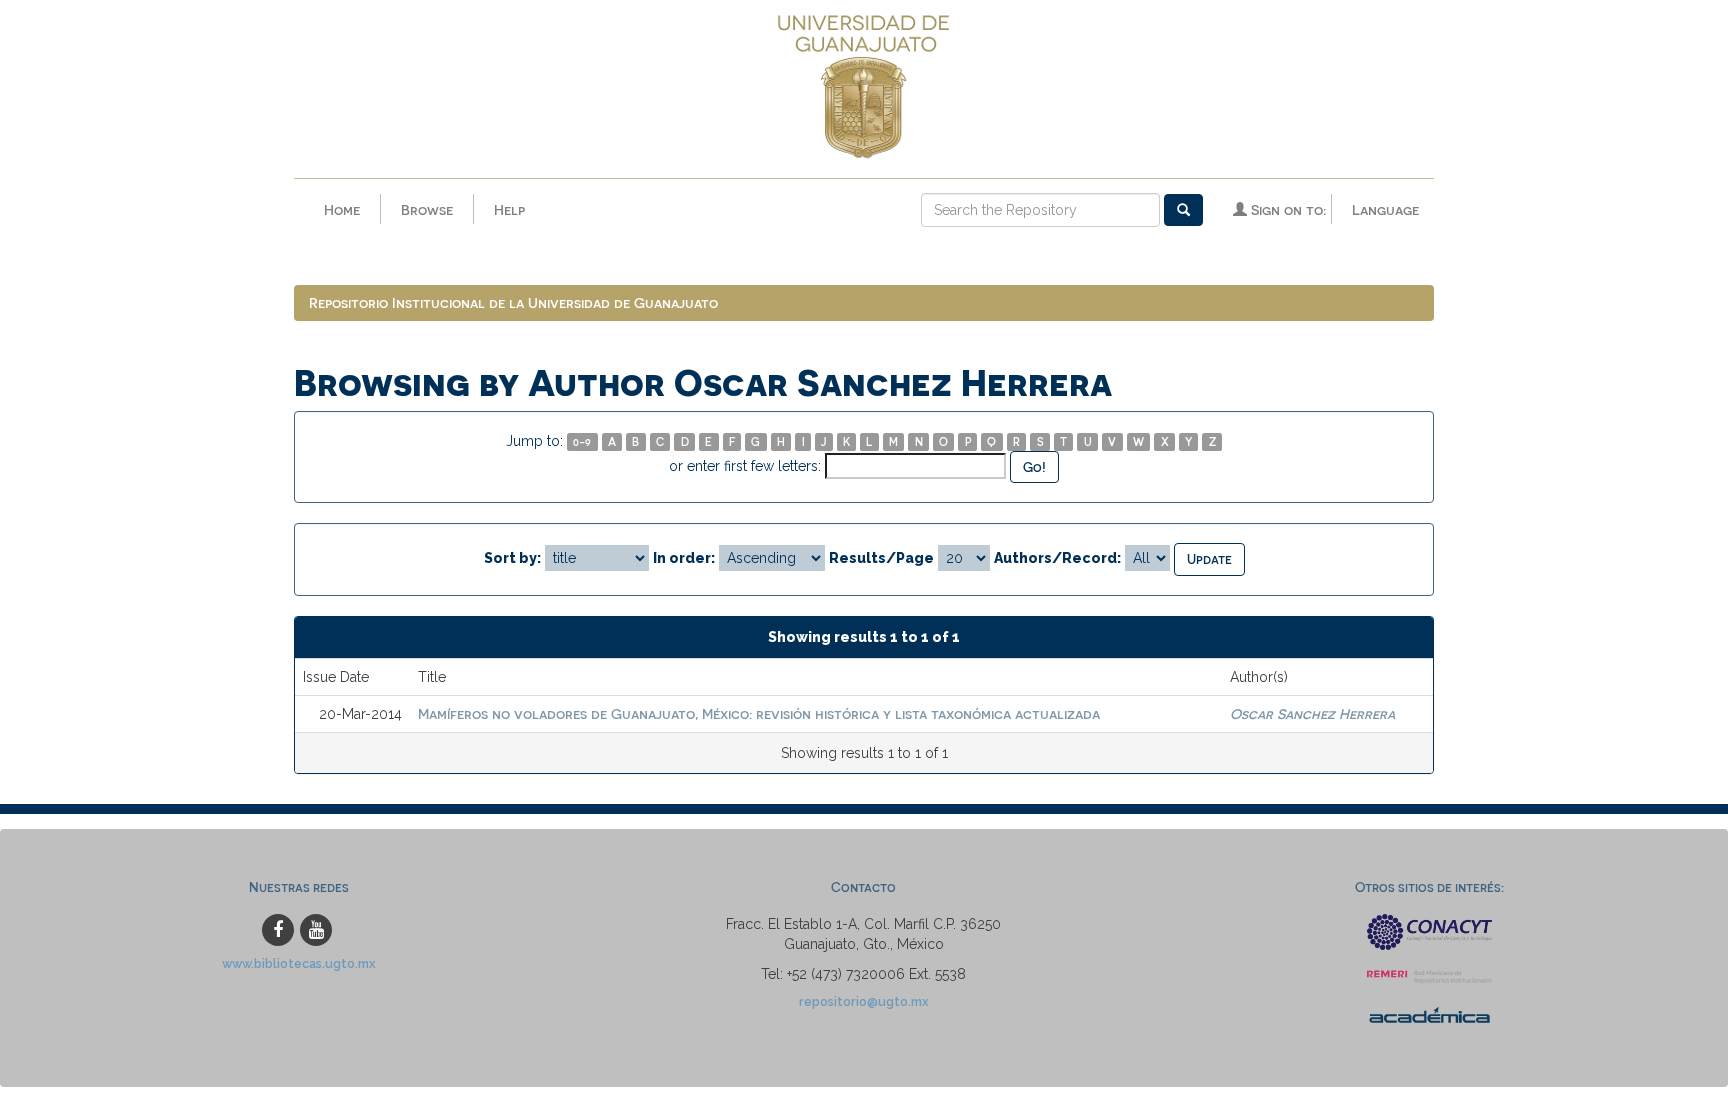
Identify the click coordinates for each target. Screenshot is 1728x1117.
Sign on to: (1286, 209)
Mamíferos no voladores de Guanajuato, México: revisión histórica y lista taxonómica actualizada (759, 713)
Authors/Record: (1057, 558)
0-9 (582, 441)
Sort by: (512, 558)
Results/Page (881, 558)
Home (342, 209)
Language (1385, 209)
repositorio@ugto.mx (864, 1001)
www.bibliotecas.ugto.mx (299, 963)
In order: (684, 558)
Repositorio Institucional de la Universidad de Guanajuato (513, 302)
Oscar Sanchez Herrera (1312, 713)
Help (509, 209)
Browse (427, 209)
